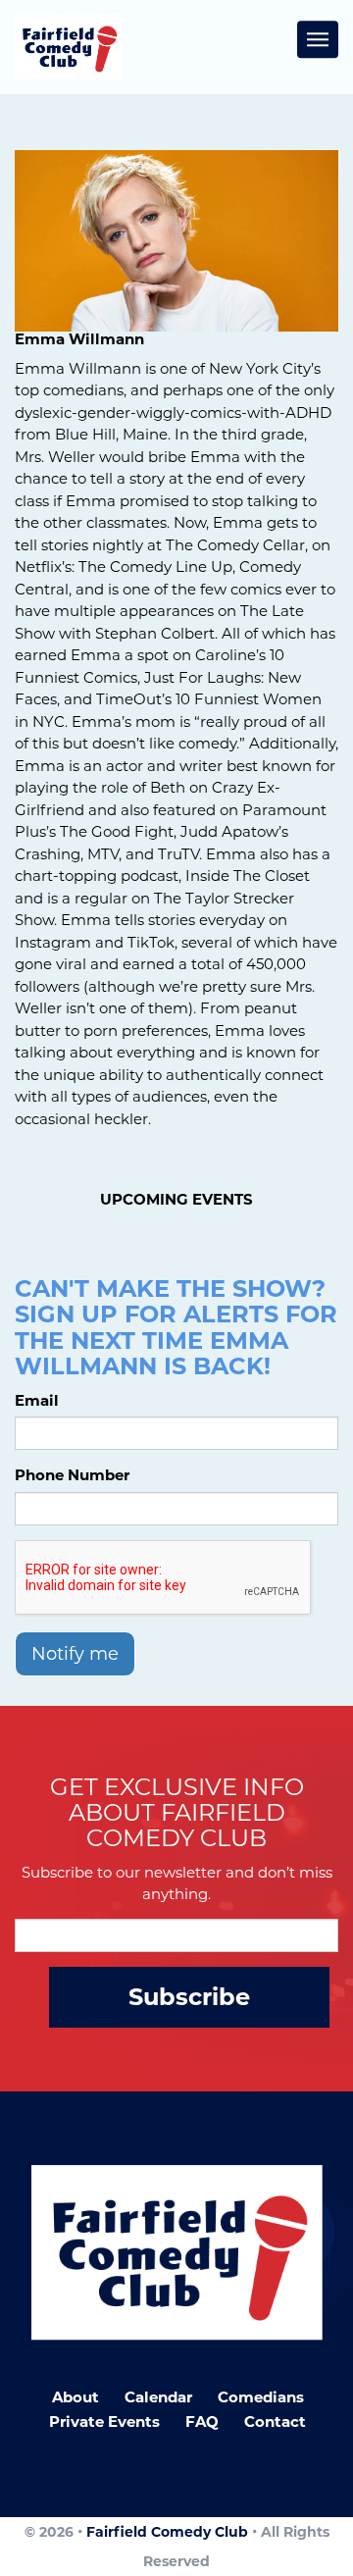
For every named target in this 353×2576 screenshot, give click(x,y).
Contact (275, 2421)
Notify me (75, 1654)
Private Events (104, 2421)
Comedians (261, 2397)
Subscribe (189, 1997)
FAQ (202, 2421)
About (76, 2397)
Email (37, 1400)
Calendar (158, 2397)
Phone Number (72, 1475)
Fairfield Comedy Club (167, 2532)
